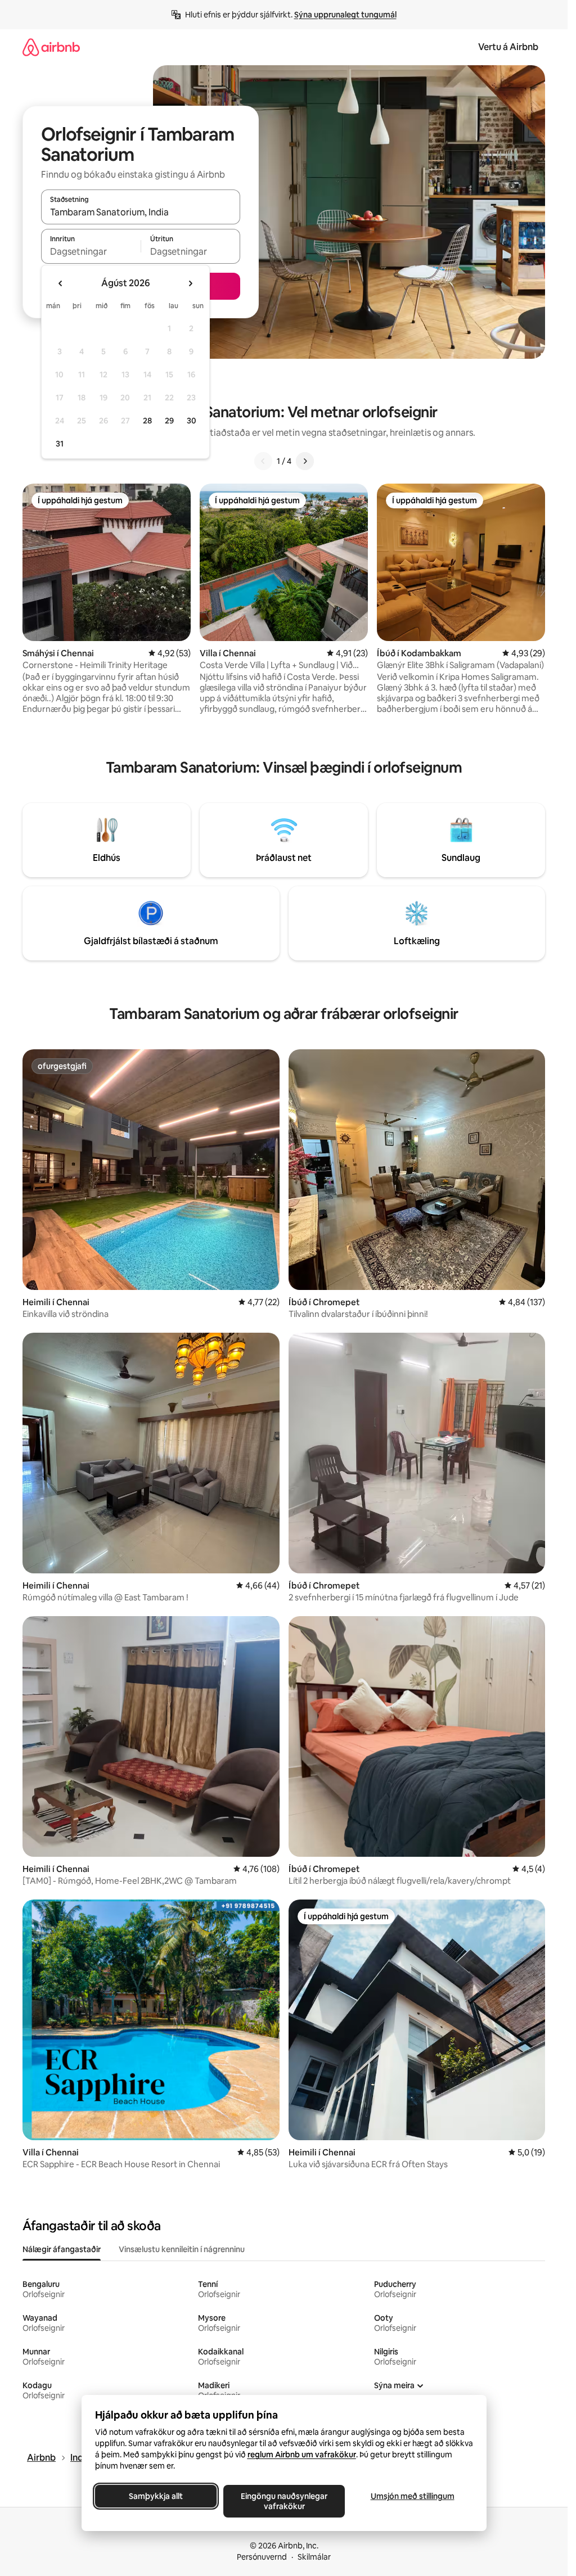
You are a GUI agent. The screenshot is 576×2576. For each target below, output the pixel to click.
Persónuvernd (262, 2557)
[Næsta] (305, 461)
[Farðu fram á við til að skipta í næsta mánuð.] (190, 283)
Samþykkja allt (156, 2496)
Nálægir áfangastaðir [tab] (62, 2249)
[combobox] (141, 212)
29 (169, 421)
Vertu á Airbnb (508, 47)
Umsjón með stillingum (412, 2496)
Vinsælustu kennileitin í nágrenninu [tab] (182, 2249)
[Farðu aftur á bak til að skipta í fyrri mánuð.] (61, 283)
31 (60, 444)
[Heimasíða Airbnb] (51, 47)
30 (192, 421)
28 (147, 421)
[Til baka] (263, 461)
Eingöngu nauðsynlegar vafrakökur (284, 2501)
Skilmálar (314, 2557)
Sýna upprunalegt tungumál (345, 15)
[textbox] (91, 251)
